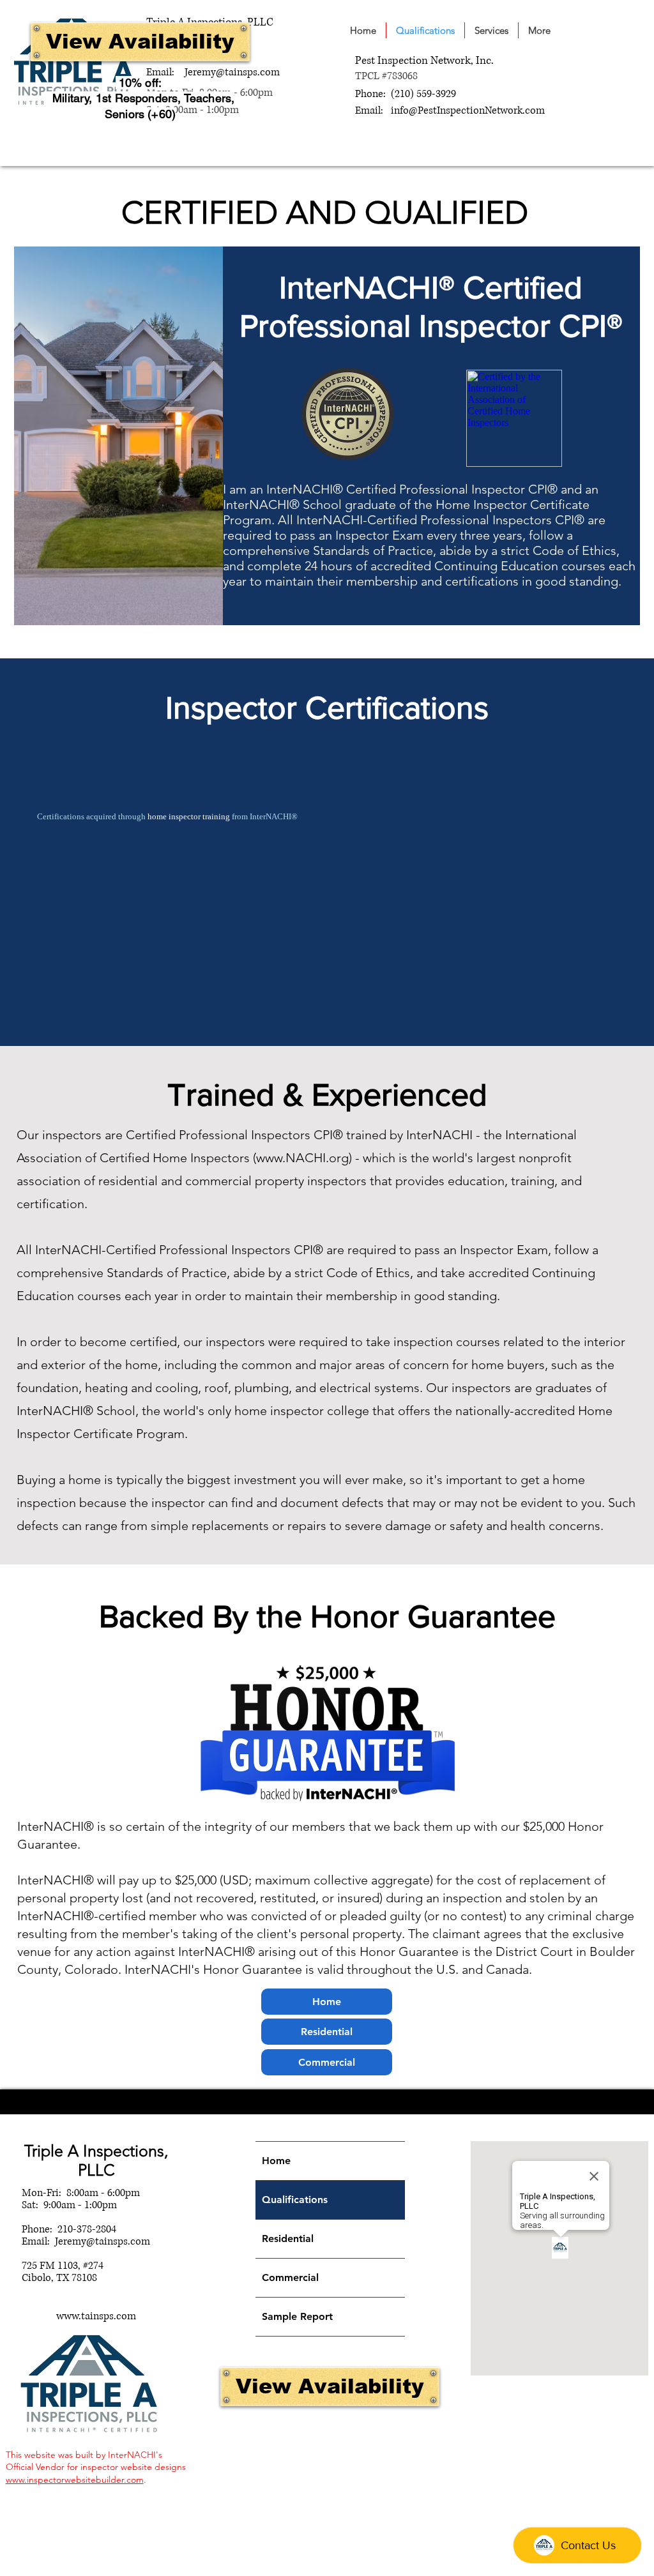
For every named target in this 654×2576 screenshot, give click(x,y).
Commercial (290, 2277)
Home (276, 2161)
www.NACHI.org (302, 1158)
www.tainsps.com (96, 2316)
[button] (491, 30)
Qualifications (295, 2200)
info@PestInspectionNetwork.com (468, 110)
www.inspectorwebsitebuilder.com (75, 2480)
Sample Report (297, 2316)
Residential (288, 2239)
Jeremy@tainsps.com (232, 72)
